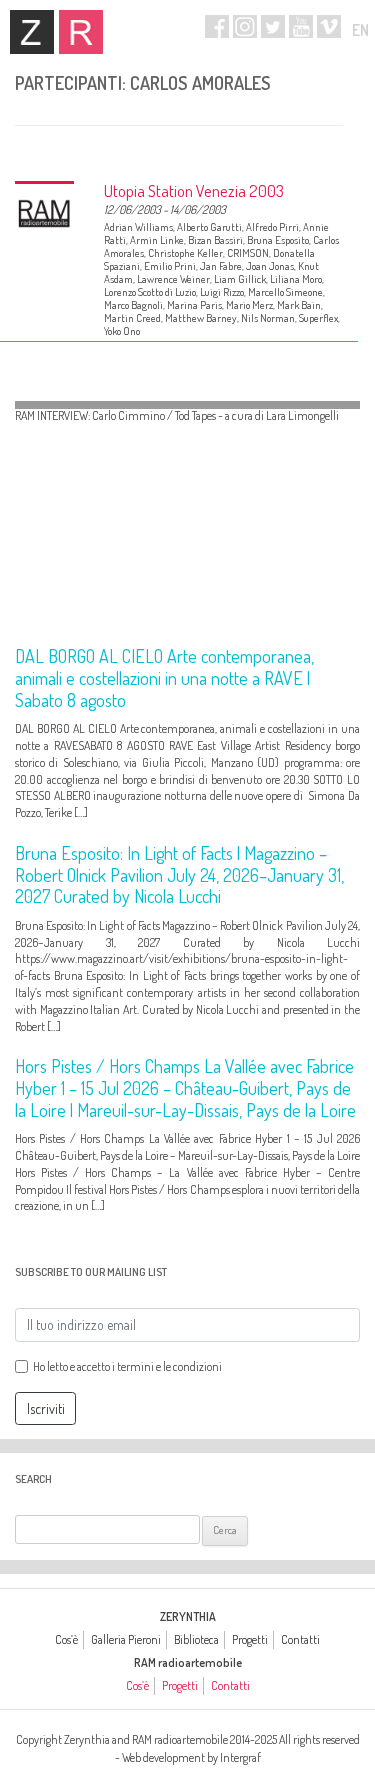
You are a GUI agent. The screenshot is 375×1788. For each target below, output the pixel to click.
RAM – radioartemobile (81, 32)
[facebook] (217, 26)
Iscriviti (46, 1408)
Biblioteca (196, 1639)
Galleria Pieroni (126, 1639)
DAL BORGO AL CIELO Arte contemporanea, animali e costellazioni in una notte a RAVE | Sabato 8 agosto (164, 677)
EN (360, 30)
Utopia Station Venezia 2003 (194, 190)
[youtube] (301, 26)
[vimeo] (329, 26)
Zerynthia (32, 32)
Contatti (300, 1639)
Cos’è (66, 1639)
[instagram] (245, 26)
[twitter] (273, 26)
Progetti (250, 1639)
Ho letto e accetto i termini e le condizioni (127, 1366)
